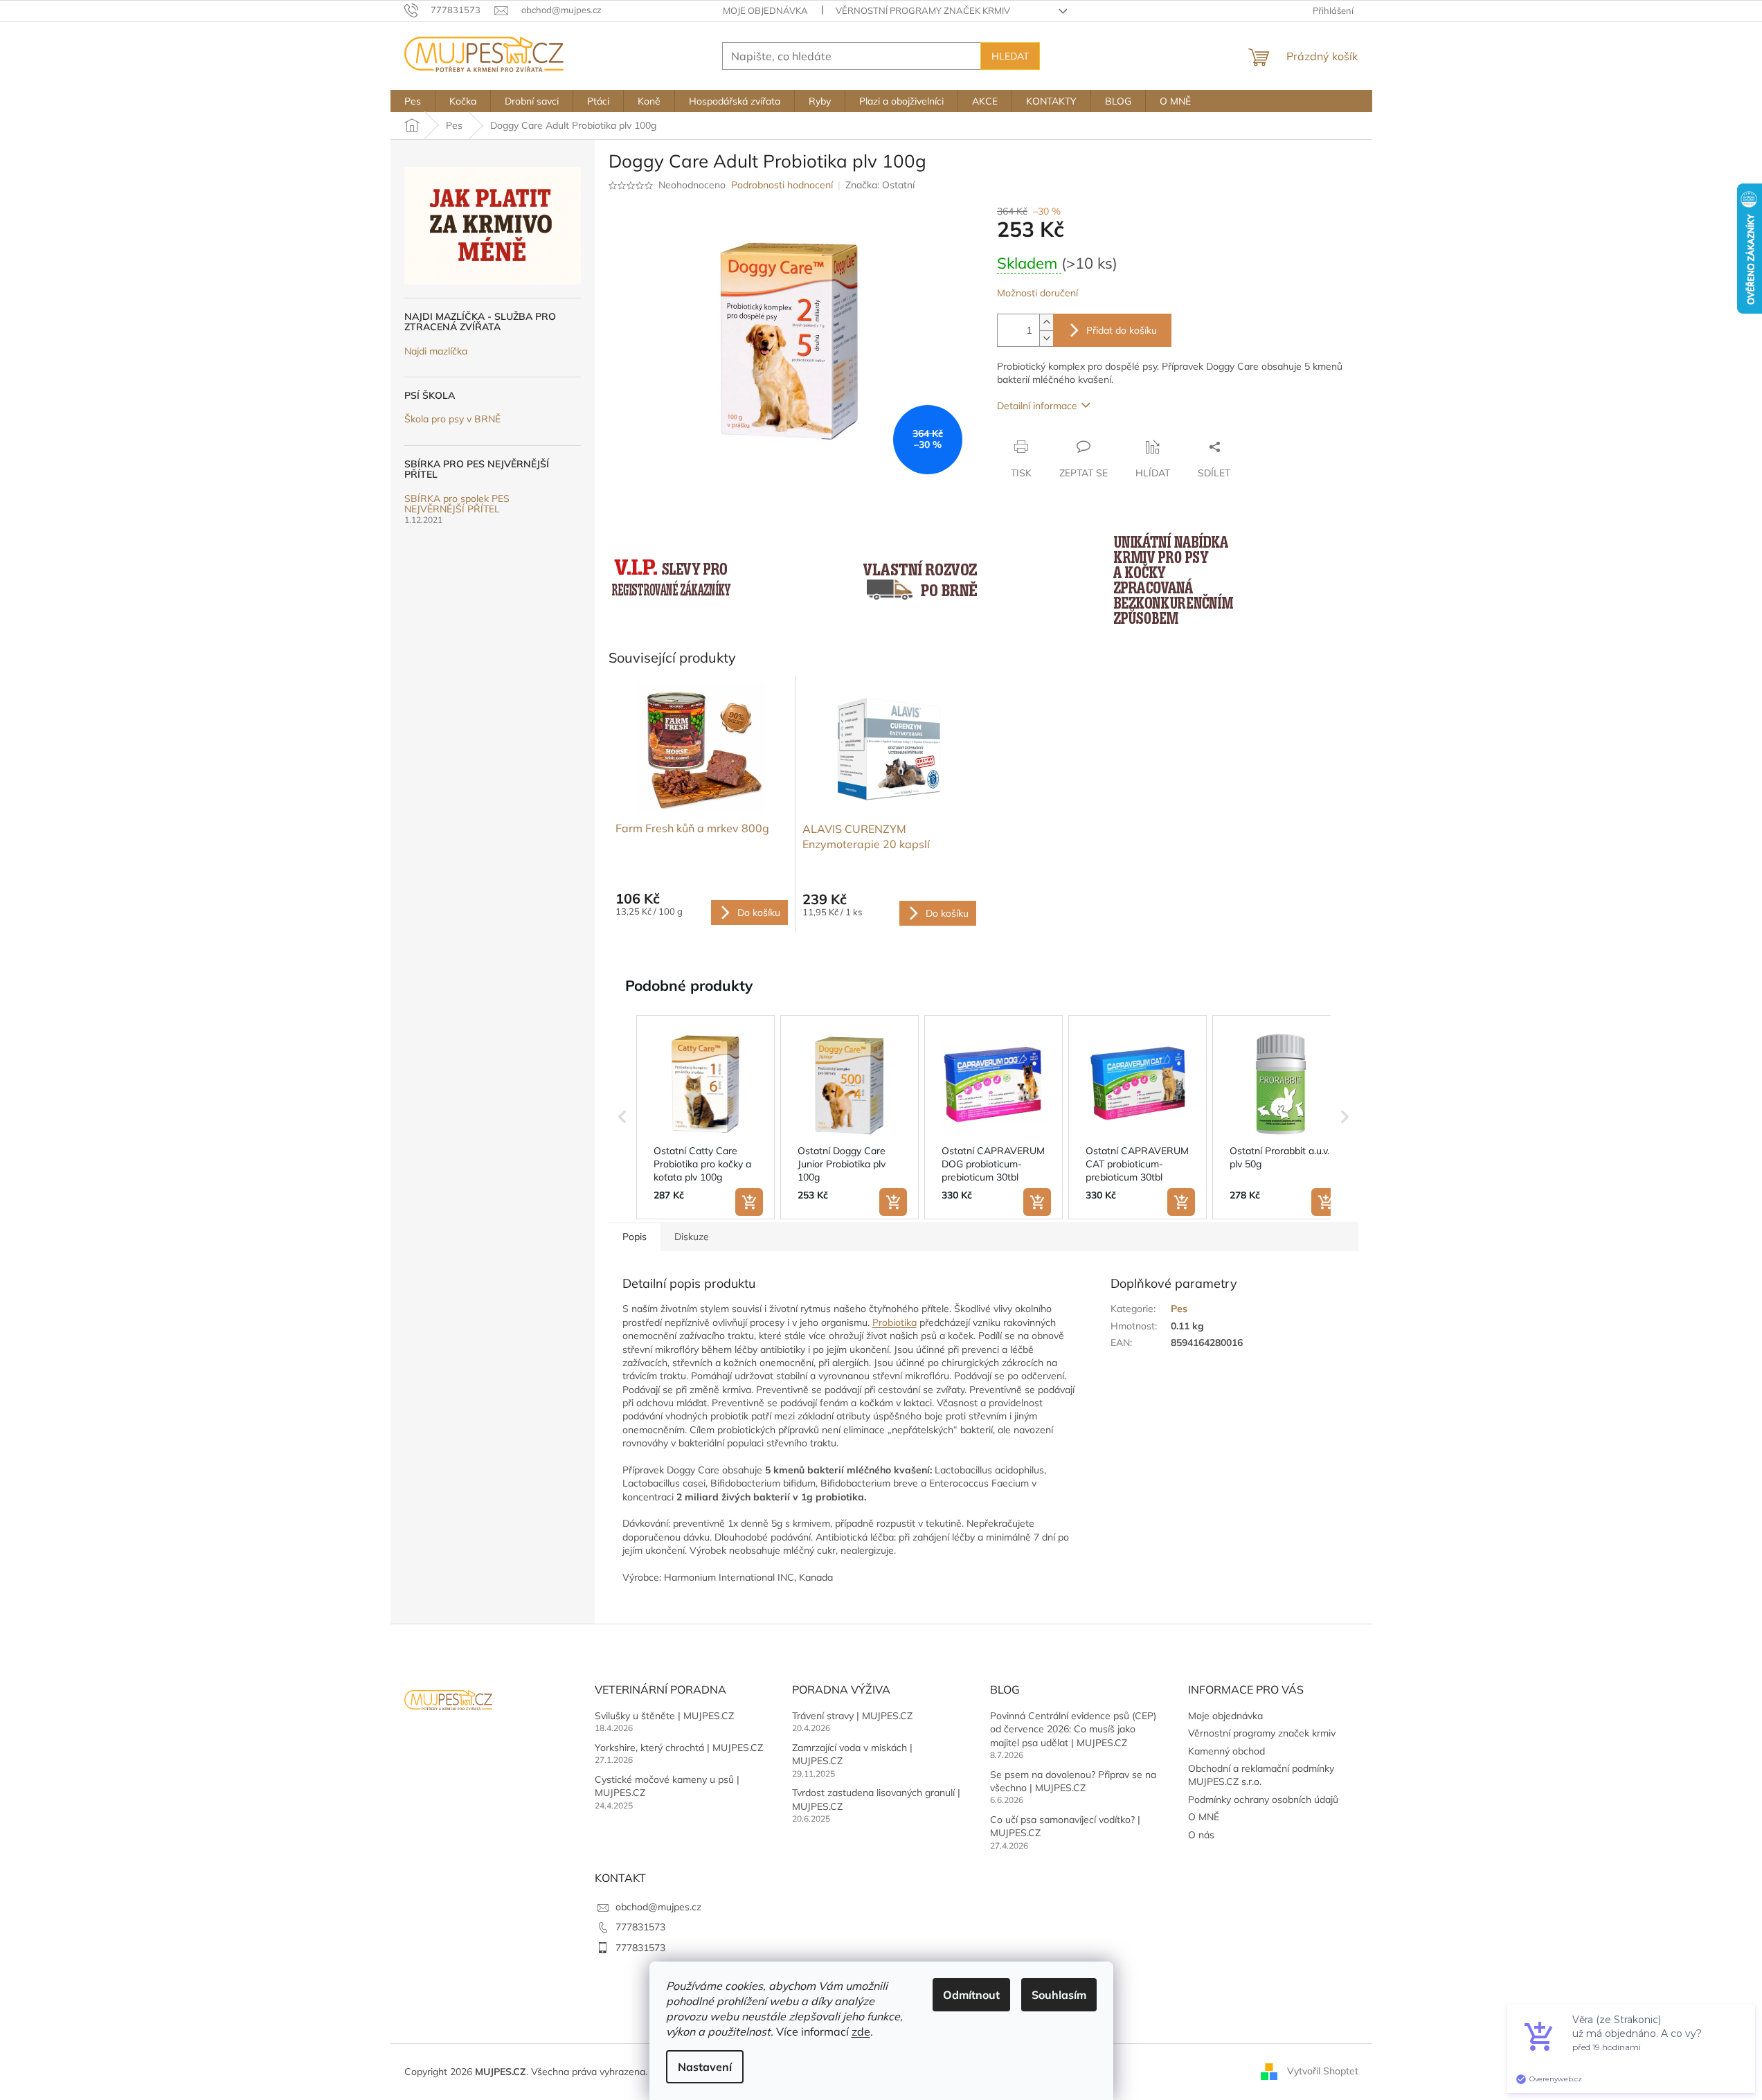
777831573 (640, 1927)
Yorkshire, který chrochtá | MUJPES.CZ (679, 1748)
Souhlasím (1059, 1995)
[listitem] (705, 1118)
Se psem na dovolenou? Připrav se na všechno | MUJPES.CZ (1073, 1781)
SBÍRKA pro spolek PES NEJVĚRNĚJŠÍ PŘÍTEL (457, 504)
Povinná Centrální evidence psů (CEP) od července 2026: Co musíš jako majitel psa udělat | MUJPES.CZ (1073, 1729)
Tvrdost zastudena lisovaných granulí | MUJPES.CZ (876, 1799)
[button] (622, 1118)
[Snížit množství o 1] (1046, 338)
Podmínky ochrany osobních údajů (1263, 1800)
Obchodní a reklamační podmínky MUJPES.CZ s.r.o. (1261, 1775)
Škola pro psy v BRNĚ (452, 419)
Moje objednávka (765, 10)
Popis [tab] (635, 1237)
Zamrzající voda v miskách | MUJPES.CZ (852, 1754)
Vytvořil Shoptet (1323, 2071)
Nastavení (705, 2067)
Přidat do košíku (1122, 330)
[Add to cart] (749, 1202)
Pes (1179, 1309)
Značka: (880, 185)
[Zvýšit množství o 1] (1046, 322)
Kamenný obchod (1226, 1751)
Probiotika (895, 1322)
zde (861, 2031)
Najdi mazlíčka (436, 351)
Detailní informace (1037, 406)
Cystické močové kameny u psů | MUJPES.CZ (667, 1786)
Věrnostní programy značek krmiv (923, 10)
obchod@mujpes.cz (658, 1907)
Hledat (1010, 56)
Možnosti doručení (1037, 293)
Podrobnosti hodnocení (782, 185)
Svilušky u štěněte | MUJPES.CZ (664, 1716)
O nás (1201, 1835)
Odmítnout (971, 1995)
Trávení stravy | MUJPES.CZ (852, 1716)
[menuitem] (413, 101)
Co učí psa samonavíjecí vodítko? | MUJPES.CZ (1065, 1826)
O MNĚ (1204, 1817)
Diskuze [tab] (692, 1237)
